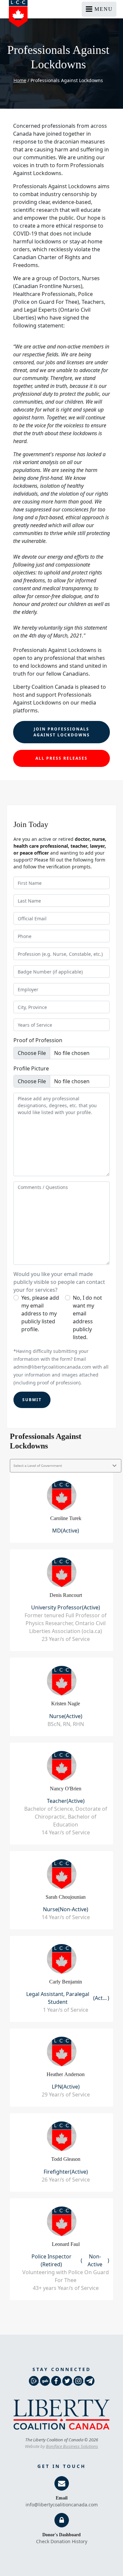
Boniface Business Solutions (72, 2446)
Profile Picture (31, 1068)
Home (20, 80)
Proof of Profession (38, 1040)
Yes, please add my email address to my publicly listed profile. (40, 1313)
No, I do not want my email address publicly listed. (87, 1317)
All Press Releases (61, 758)
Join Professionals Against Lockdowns (62, 732)
